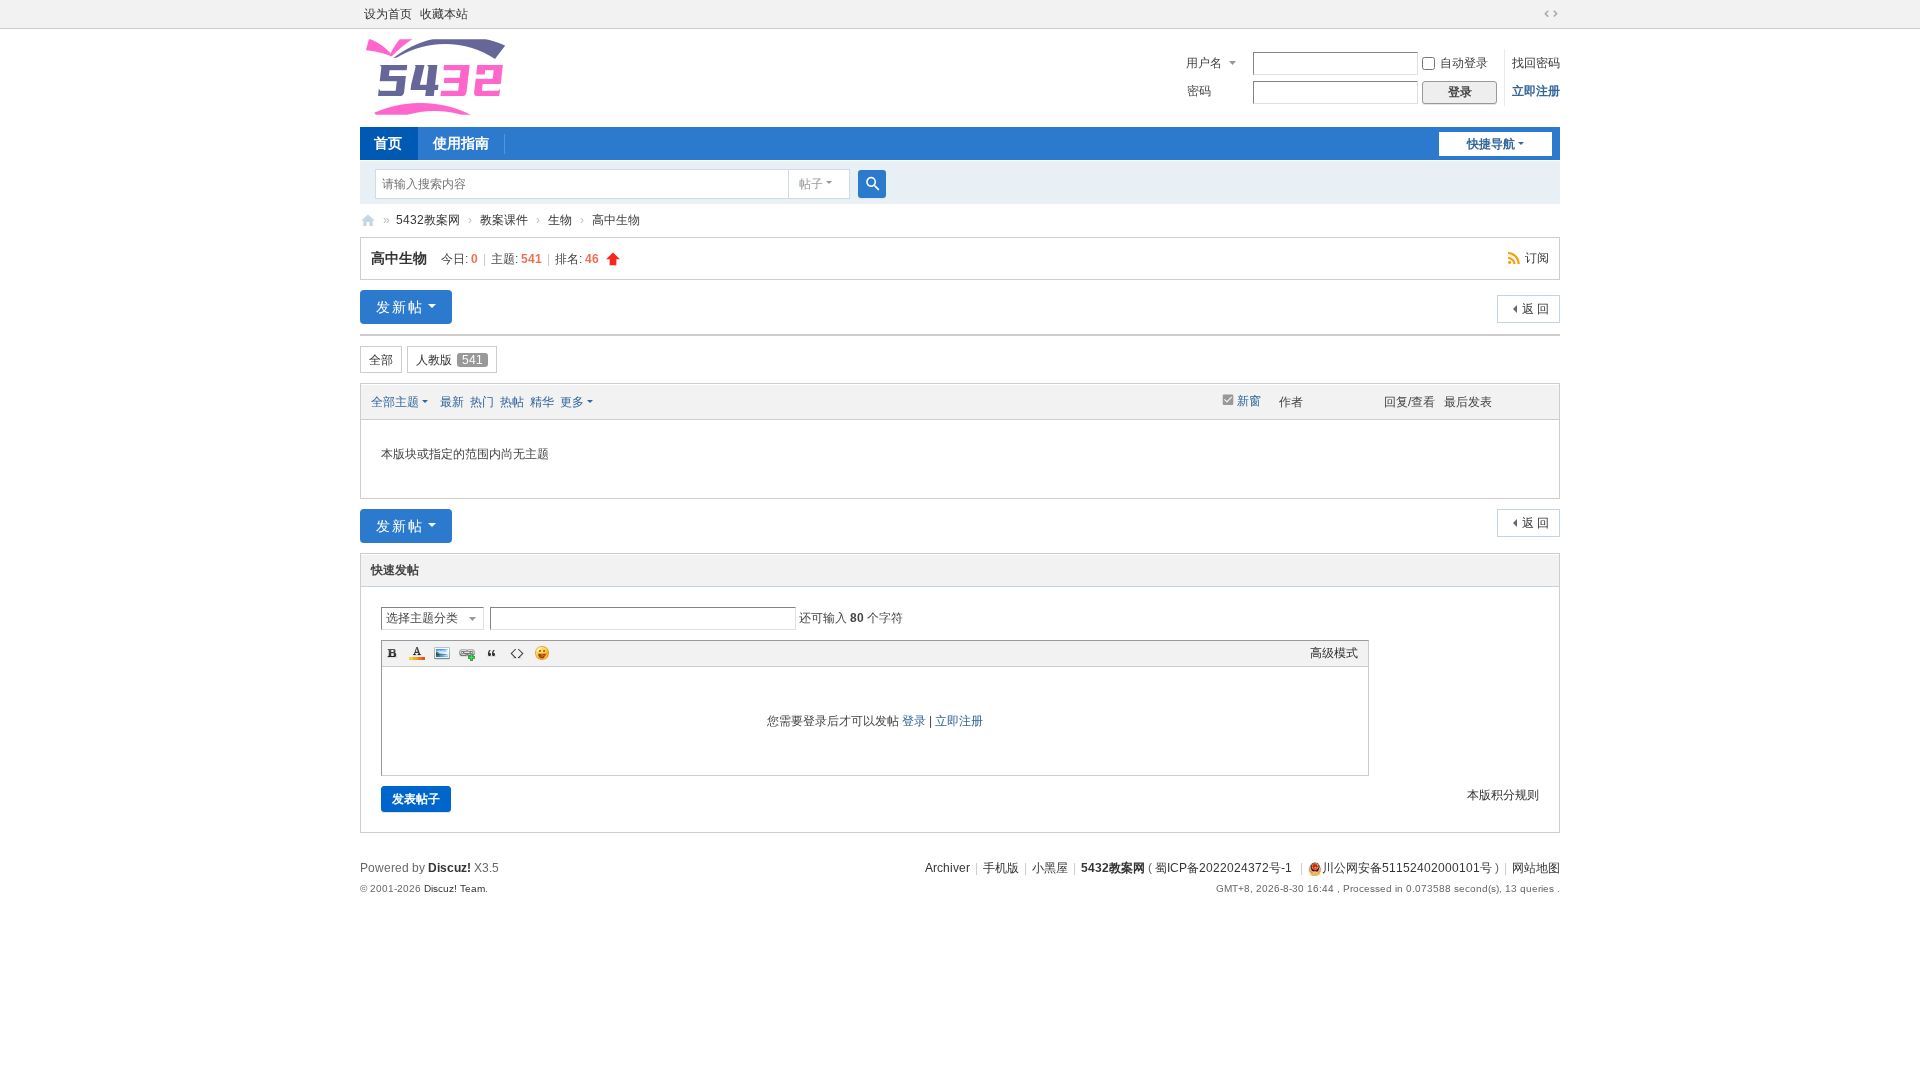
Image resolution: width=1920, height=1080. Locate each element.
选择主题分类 (422, 618)
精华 (542, 402)
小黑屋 (1050, 868)
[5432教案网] (434, 76)
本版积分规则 (1503, 795)
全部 (381, 360)
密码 (1199, 91)
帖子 (811, 184)
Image (442, 653)
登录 (914, 721)
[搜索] (872, 184)
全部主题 (395, 402)
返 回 (1535, 309)
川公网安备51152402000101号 (1407, 868)
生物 (560, 220)
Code (517, 653)
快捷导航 (1491, 144)
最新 (452, 402)
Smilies (542, 653)
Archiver (947, 868)
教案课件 (504, 220)
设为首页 (388, 14)
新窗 (1249, 401)
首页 (388, 143)
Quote (492, 653)
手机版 (1001, 868)
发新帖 (400, 307)
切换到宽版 (1551, 14)
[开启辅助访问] (1532, 14)
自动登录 (1464, 63)
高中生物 (399, 258)
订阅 (1537, 258)
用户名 (1204, 63)
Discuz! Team (454, 888)
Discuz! (449, 868)
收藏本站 (444, 14)
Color (417, 653)
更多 (572, 402)
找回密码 (1536, 63)
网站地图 (1536, 868)
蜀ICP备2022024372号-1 (1225, 868)
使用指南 (461, 143)
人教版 (449, 360)
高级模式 (1334, 653)
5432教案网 (368, 220)
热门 (482, 402)
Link (467, 653)
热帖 (512, 402)
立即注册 (1536, 91)
